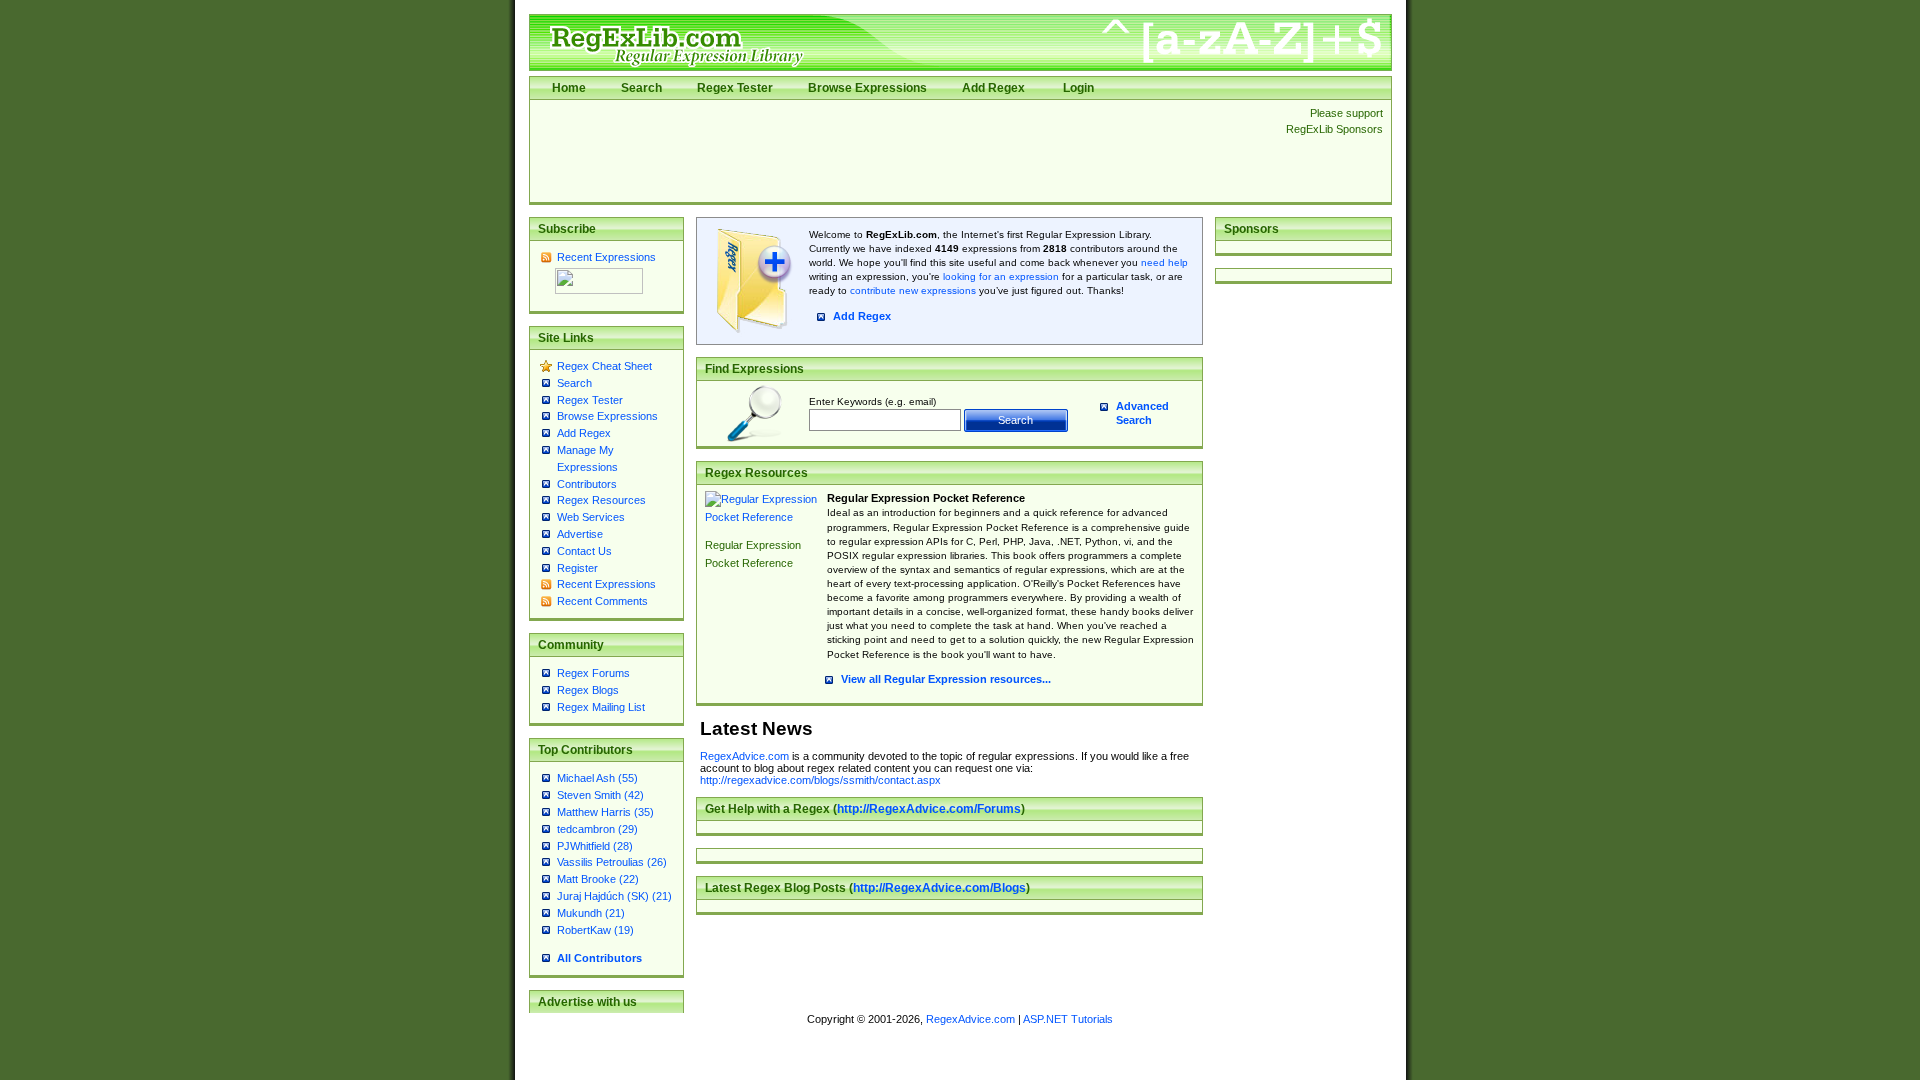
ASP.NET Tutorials (1068, 1019)
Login (1078, 88)
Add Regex (993, 88)
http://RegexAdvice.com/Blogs (939, 888)
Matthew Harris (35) (605, 812)
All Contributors (599, 958)
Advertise (580, 534)
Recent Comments (602, 601)
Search (641, 88)
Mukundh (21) (591, 913)
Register (577, 568)
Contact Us (584, 551)
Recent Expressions (606, 257)
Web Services (591, 517)
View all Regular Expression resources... (946, 679)
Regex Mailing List (601, 707)
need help (1164, 262)
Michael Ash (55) (597, 778)
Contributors (587, 484)
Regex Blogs (588, 690)
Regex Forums (593, 673)
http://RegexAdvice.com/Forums (929, 809)
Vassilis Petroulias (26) (612, 862)
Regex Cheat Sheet (604, 366)
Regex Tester (735, 88)
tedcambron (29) (597, 829)
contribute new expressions (913, 290)
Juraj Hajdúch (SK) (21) (614, 896)
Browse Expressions (867, 88)
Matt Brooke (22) (598, 879)
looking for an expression (999, 276)
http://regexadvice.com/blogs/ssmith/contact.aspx (820, 780)
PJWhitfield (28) (595, 846)
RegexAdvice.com (744, 756)
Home (569, 88)
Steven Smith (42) (600, 795)
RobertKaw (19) (595, 930)
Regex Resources (601, 500)
